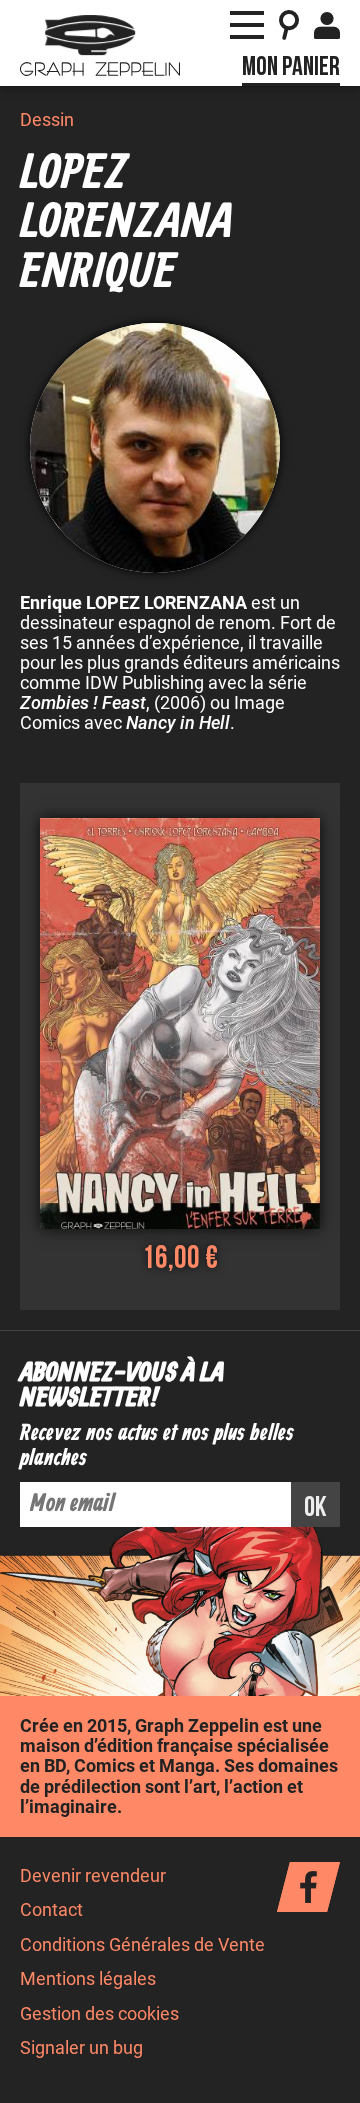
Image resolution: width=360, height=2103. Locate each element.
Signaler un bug (81, 2048)
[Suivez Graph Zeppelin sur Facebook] (308, 1887)
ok (315, 1507)
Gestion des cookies (99, 2014)
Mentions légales (88, 1979)
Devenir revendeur (93, 1876)
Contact (51, 1910)
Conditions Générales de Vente (142, 1945)
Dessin (47, 120)
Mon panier (291, 67)
